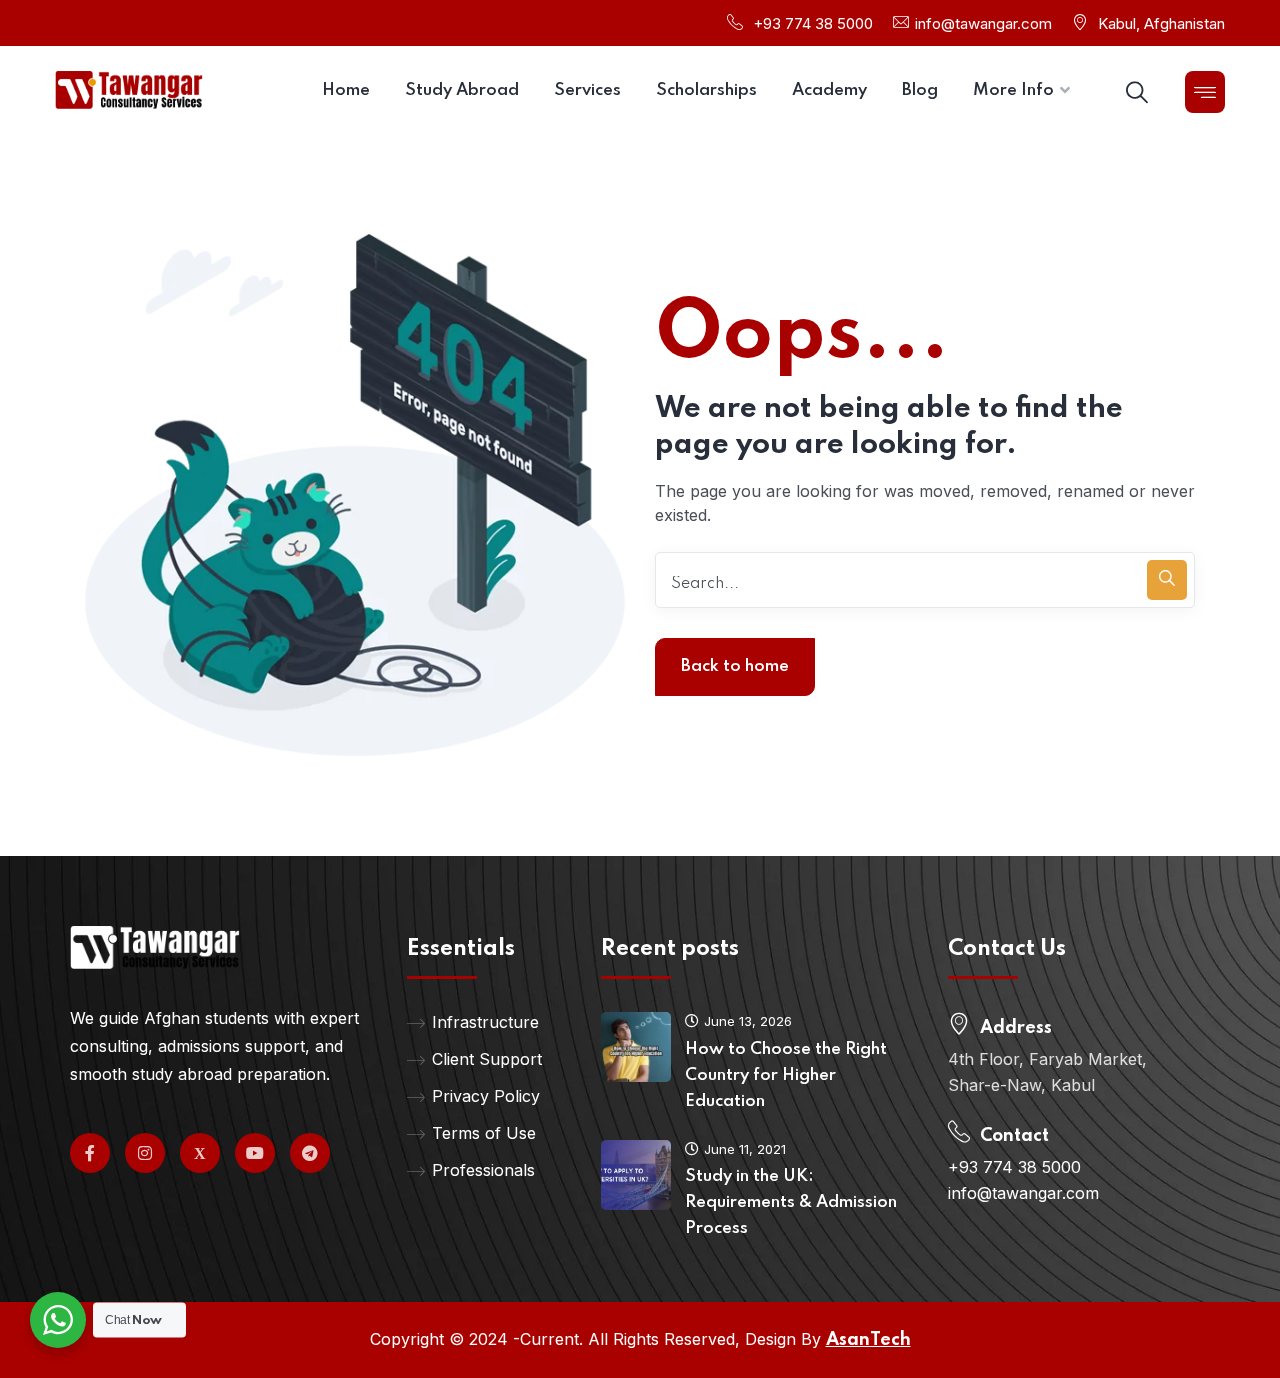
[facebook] (90, 1153)
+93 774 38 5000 (813, 23)
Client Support (487, 1059)
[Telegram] (310, 1153)
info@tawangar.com (983, 23)
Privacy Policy (486, 1096)
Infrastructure (485, 1022)
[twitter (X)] (200, 1153)
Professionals (483, 1170)
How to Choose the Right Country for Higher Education (786, 1075)
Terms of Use (484, 1133)
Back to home (735, 666)
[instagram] (145, 1153)
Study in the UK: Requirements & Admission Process (791, 1202)
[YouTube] (255, 1153)
